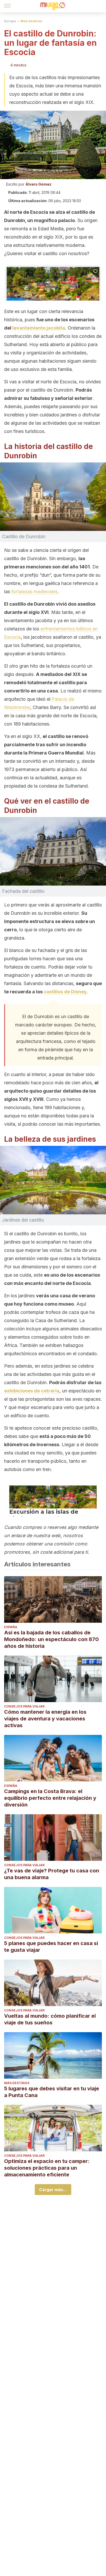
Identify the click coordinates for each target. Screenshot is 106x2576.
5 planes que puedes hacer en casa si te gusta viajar (51, 1947)
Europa (10, 21)
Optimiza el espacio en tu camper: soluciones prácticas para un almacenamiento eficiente (47, 2168)
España (11, 1627)
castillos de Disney (65, 992)
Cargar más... (53, 2190)
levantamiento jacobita (39, 328)
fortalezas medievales (34, 592)
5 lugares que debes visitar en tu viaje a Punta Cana (52, 2092)
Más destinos (31, 21)
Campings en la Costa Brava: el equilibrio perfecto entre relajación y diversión (50, 1798)
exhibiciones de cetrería (32, 1391)
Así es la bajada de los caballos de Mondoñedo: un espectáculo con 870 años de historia (51, 1639)
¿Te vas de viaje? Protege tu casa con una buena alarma (52, 1874)
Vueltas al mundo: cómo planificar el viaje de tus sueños (50, 2019)
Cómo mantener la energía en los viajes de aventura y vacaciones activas (45, 1719)
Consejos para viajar (24, 1706)
